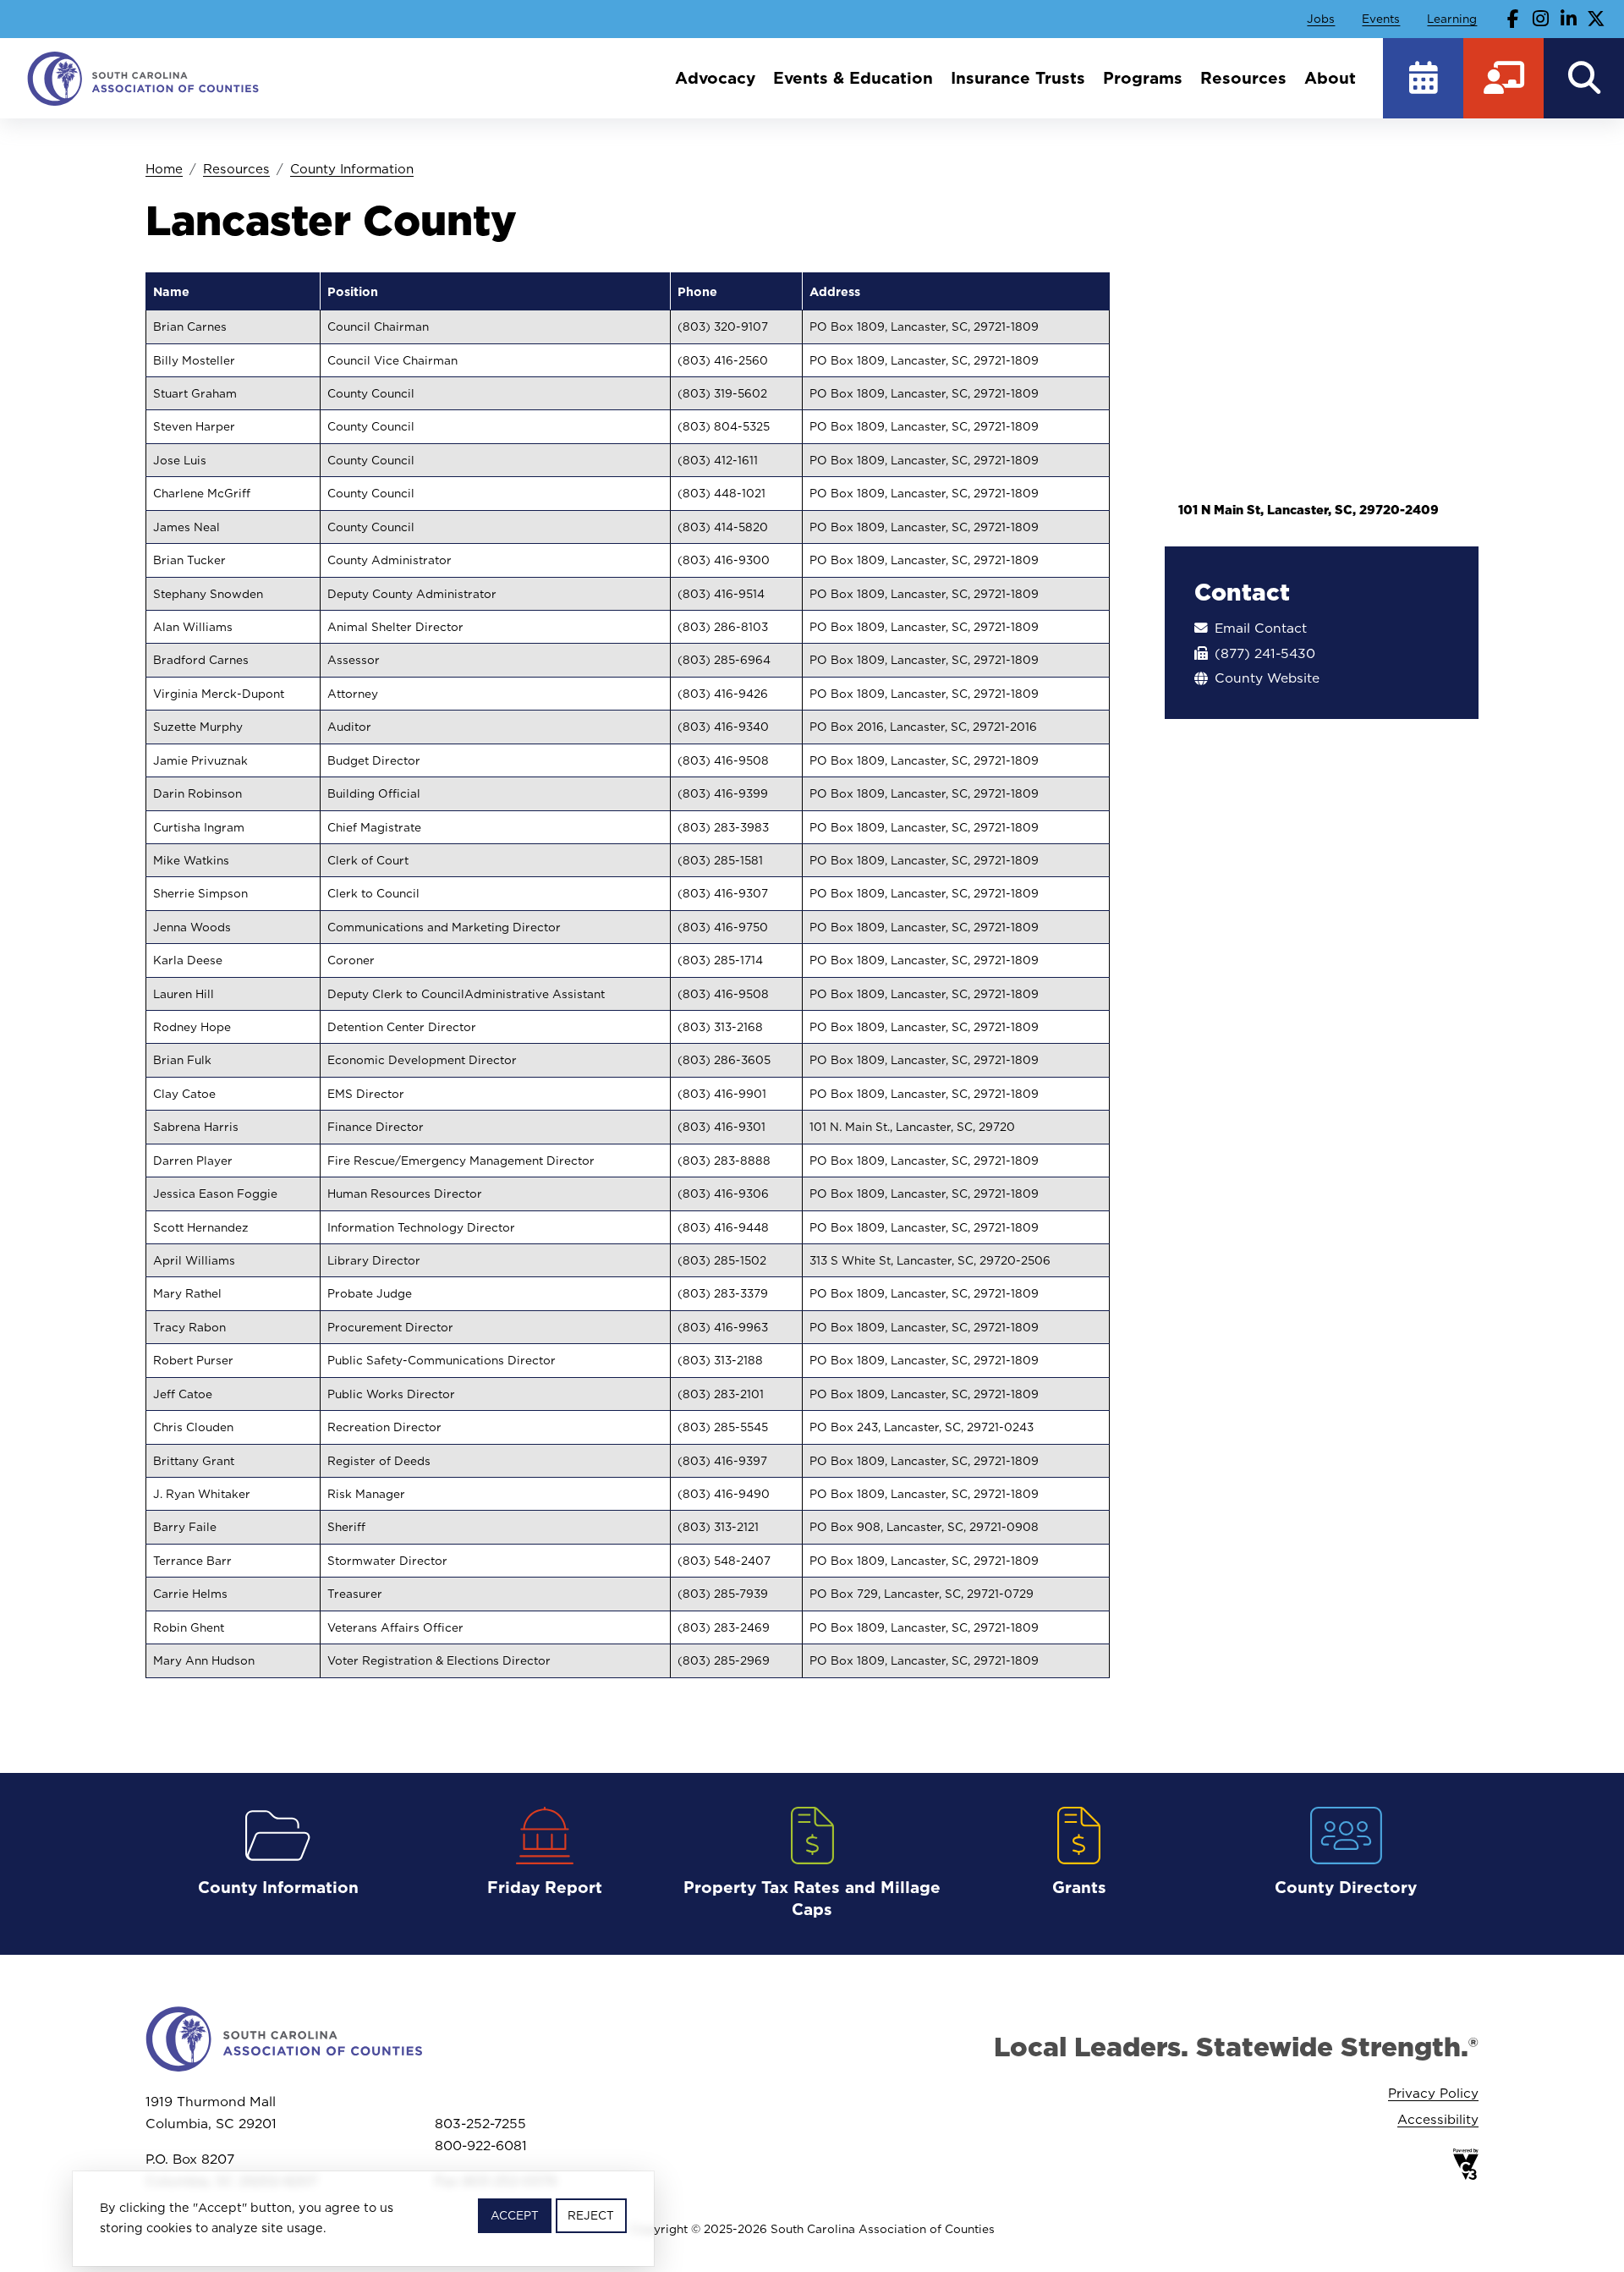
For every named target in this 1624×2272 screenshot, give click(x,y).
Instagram (1541, 19)
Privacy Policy (1433, 2093)
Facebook (1513, 19)
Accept (515, 2215)
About (1330, 78)
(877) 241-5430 (1265, 653)
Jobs (1321, 19)
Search (1584, 78)
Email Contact (1261, 628)
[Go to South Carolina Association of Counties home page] (144, 78)
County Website (1267, 678)
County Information (352, 169)
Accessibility (1438, 2119)
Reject (591, 2215)
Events (1381, 19)
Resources (1243, 78)
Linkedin (1568, 19)
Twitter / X (1596, 19)
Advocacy (715, 78)
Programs (1143, 78)
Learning (1452, 19)
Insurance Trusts (1018, 78)
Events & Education (853, 78)
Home (164, 169)
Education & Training (1503, 78)
